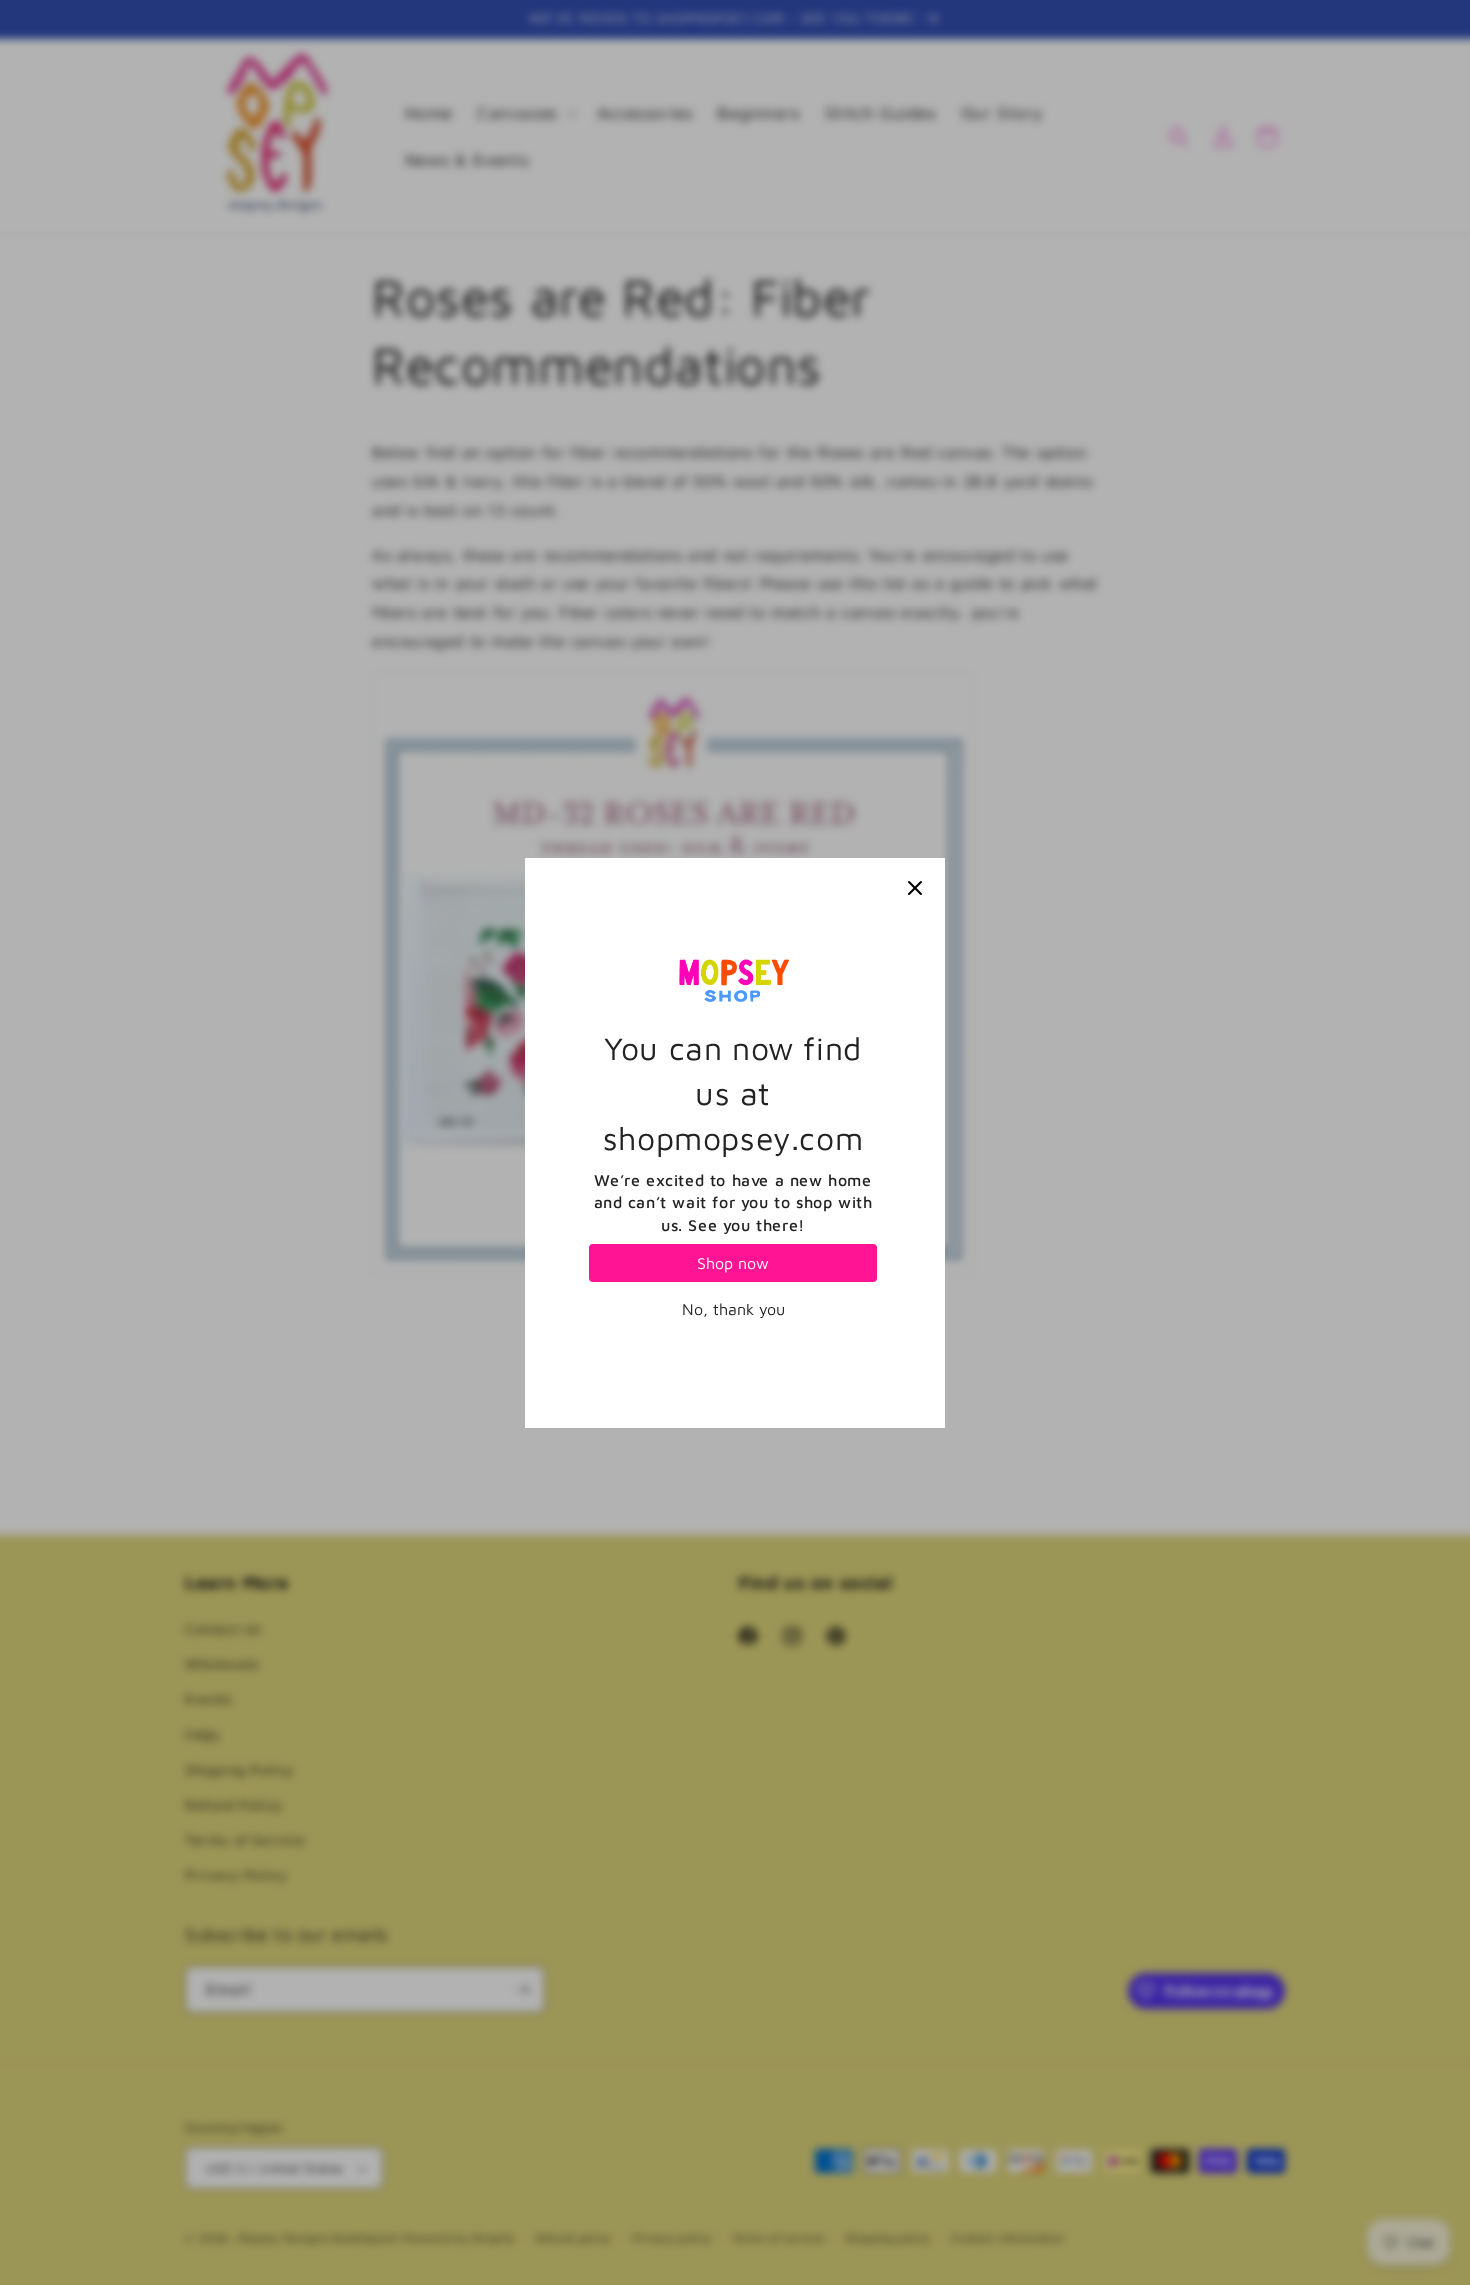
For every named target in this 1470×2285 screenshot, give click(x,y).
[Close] (915, 888)
